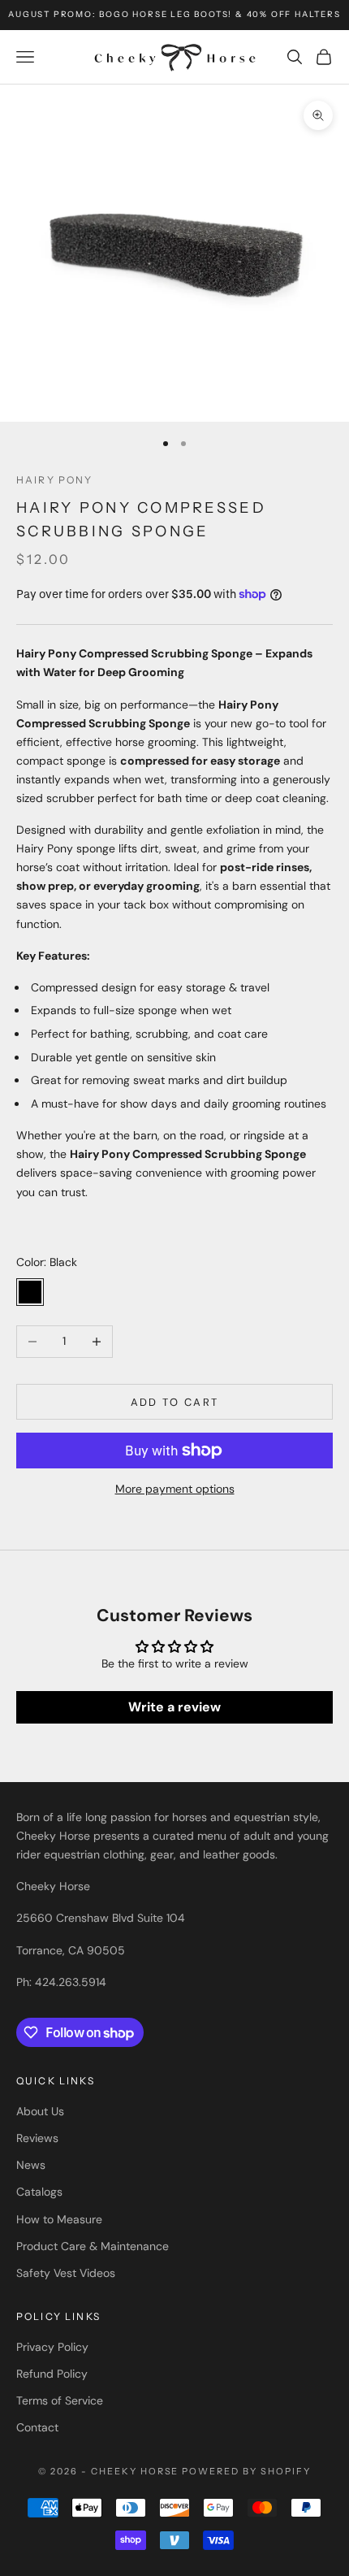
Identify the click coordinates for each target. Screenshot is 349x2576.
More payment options (175, 1489)
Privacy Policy (52, 2347)
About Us (40, 2111)
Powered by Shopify (246, 2471)
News (31, 2165)
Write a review (174, 1707)
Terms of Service (60, 2400)
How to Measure (59, 2219)
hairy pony (55, 480)
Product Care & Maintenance (93, 2246)
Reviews (37, 2138)
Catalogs (39, 2192)
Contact (37, 2427)
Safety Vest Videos (66, 2273)
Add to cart (175, 1402)
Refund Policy (52, 2374)
